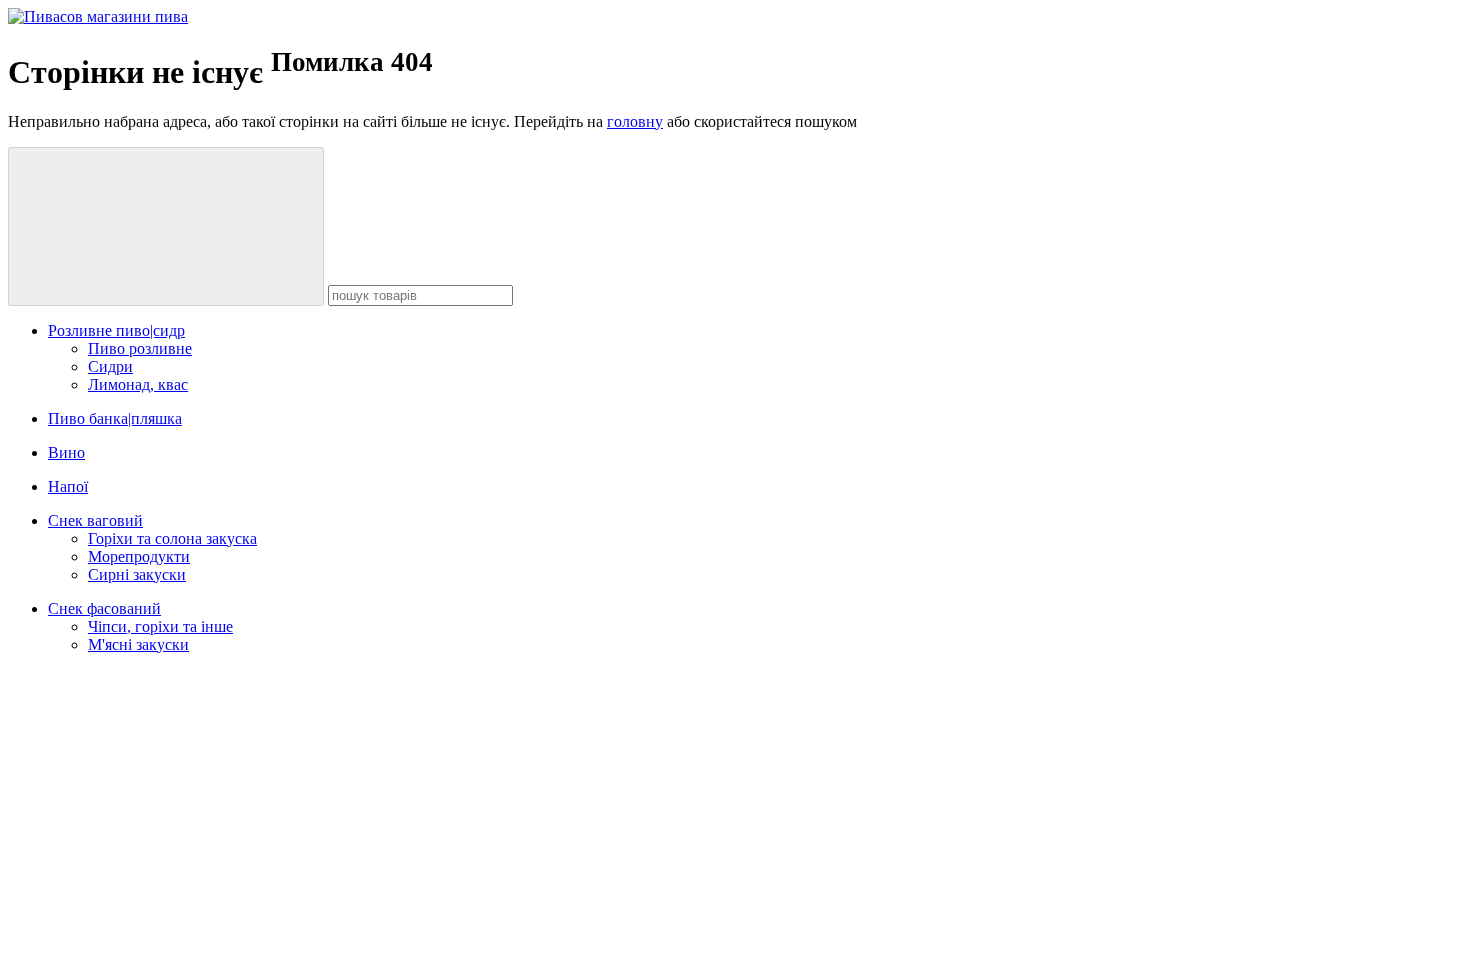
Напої (68, 486)
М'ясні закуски (138, 644)
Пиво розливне (140, 348)
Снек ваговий (95, 520)
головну (635, 121)
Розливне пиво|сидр (116, 330)
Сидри (110, 366)
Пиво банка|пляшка (115, 418)
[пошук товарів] (166, 226)
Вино (66, 452)
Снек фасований (104, 608)
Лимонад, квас (138, 384)
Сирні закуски (137, 574)
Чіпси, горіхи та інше (160, 626)
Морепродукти (139, 556)
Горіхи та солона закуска (172, 538)
